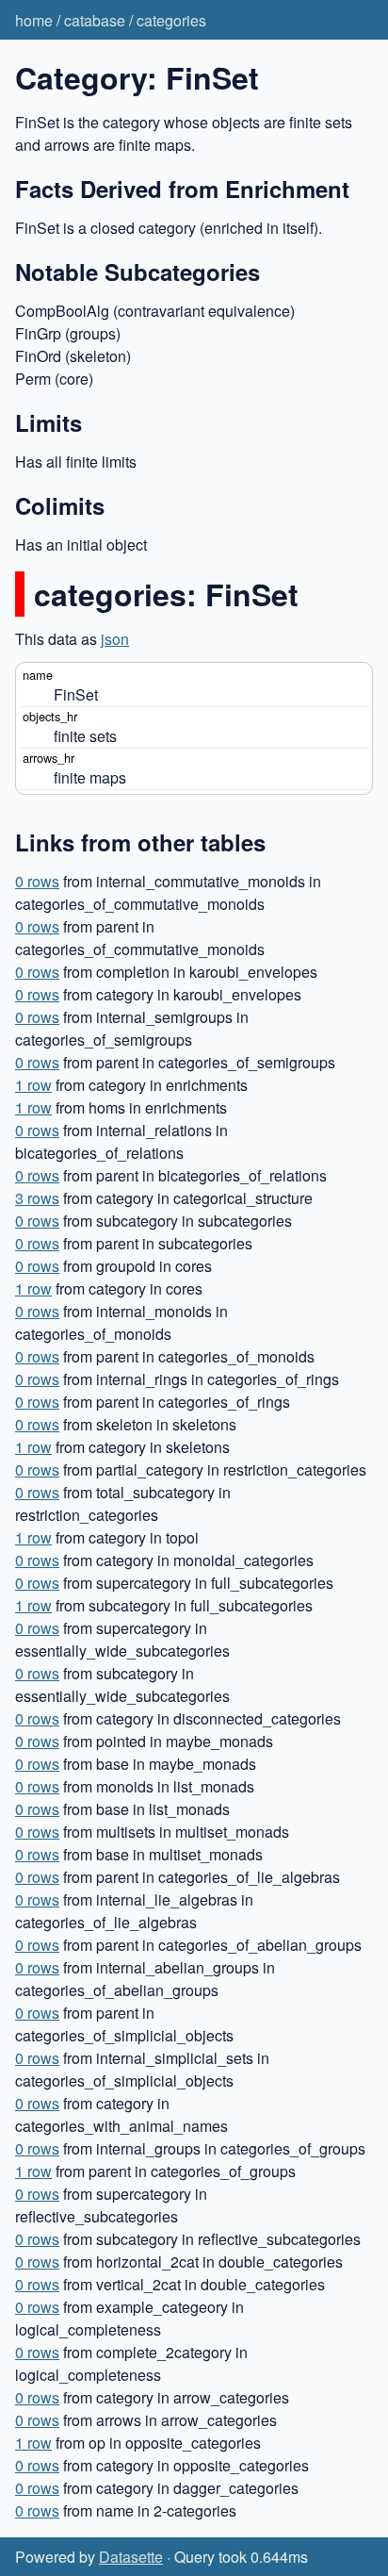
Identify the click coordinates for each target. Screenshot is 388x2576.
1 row (33, 1085)
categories (171, 20)
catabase (95, 20)
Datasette (131, 2557)
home (34, 20)
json (115, 639)
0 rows (37, 881)
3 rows (37, 1198)
